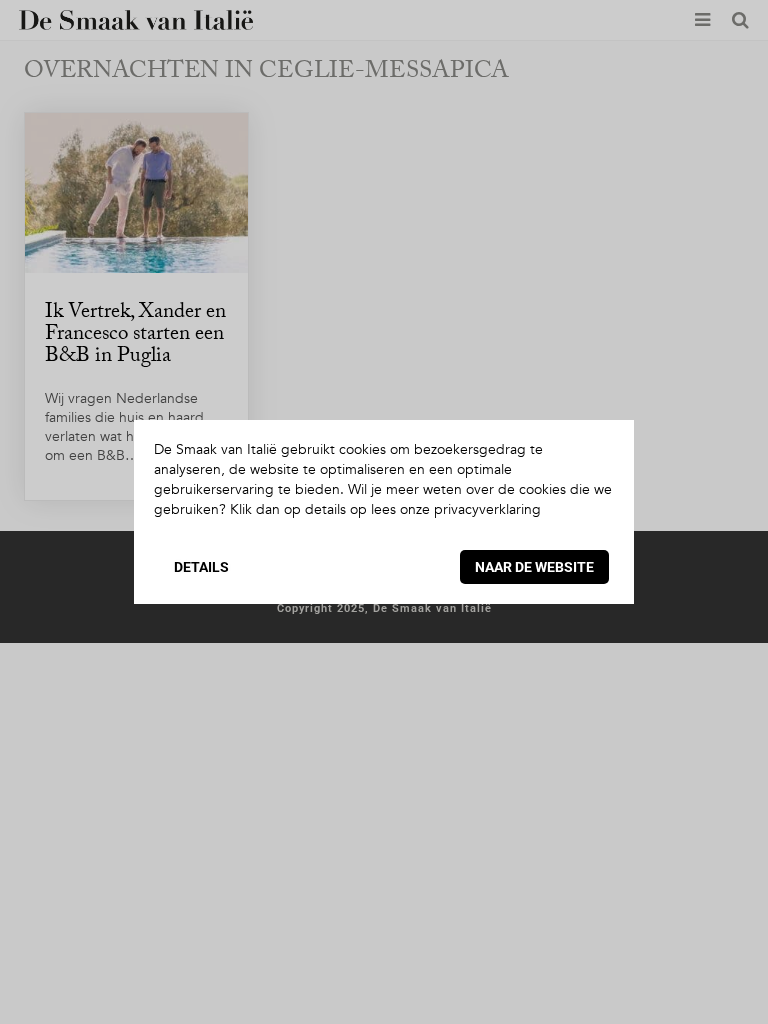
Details (201, 567)
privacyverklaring (487, 509)
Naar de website (534, 567)
